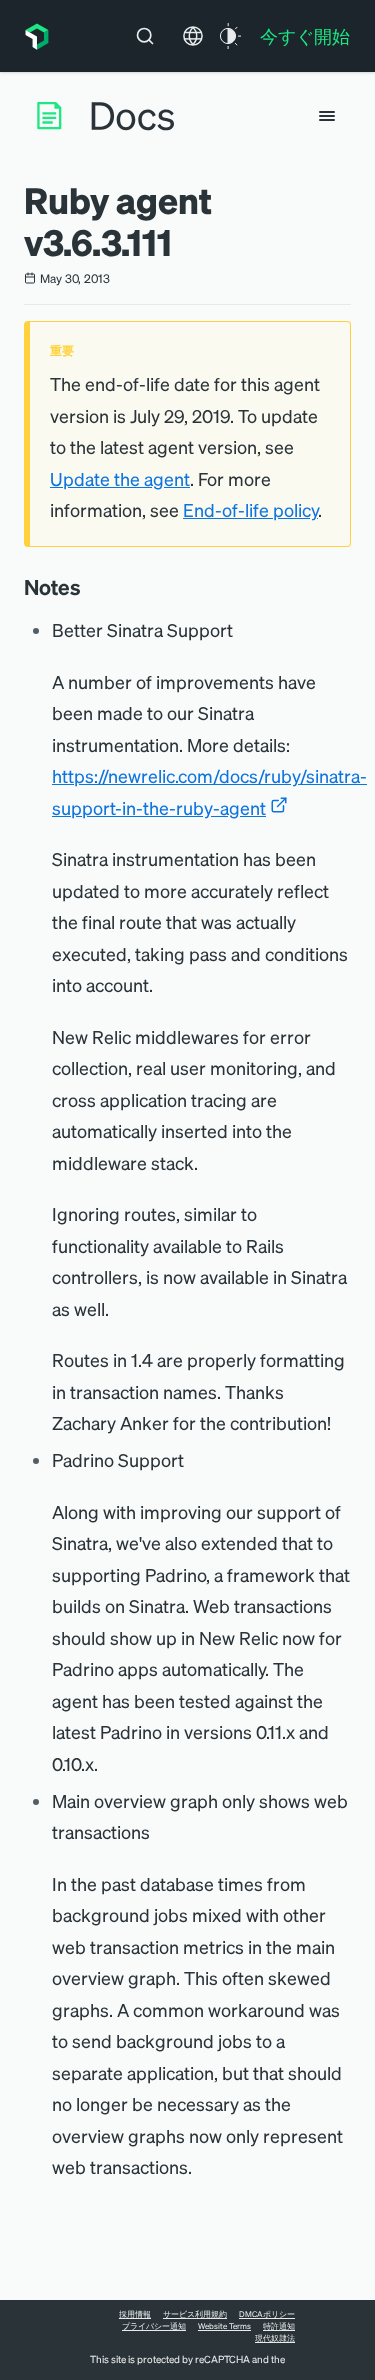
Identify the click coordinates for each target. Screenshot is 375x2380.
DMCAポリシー (267, 2314)
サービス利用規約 (195, 2314)
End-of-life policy (250, 509)
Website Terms (224, 2326)
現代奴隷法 (275, 2338)
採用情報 (135, 2314)
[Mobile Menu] (327, 116)
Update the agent (120, 478)
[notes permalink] (91, 587)
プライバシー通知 (154, 2326)
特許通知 (279, 2326)
